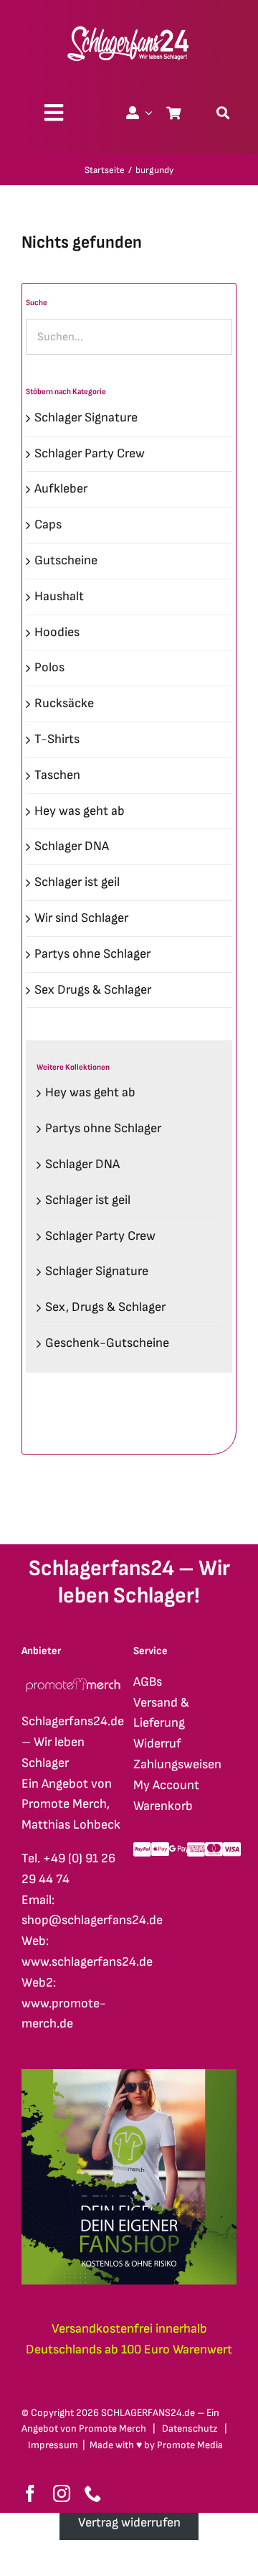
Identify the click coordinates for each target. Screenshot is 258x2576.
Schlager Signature (86, 417)
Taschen (57, 775)
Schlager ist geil (77, 882)
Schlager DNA (72, 846)
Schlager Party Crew (90, 453)
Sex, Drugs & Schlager (105, 1307)
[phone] (93, 2493)
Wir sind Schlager (81, 918)
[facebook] (30, 2493)
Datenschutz (190, 2428)
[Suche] (223, 113)
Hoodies (57, 632)
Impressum (53, 2445)
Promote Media (190, 2445)
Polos (49, 667)
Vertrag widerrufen (129, 2523)
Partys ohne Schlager (92, 954)
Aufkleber (61, 489)
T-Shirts (57, 739)
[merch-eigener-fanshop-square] (129, 2075)
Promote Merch (113, 2428)
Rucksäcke (64, 703)
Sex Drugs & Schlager (93, 990)
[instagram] (62, 2493)
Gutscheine (66, 560)
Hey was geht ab (80, 811)
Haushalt (59, 596)
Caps (48, 524)
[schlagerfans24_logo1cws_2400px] (129, 24)
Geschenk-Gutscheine (107, 1343)
